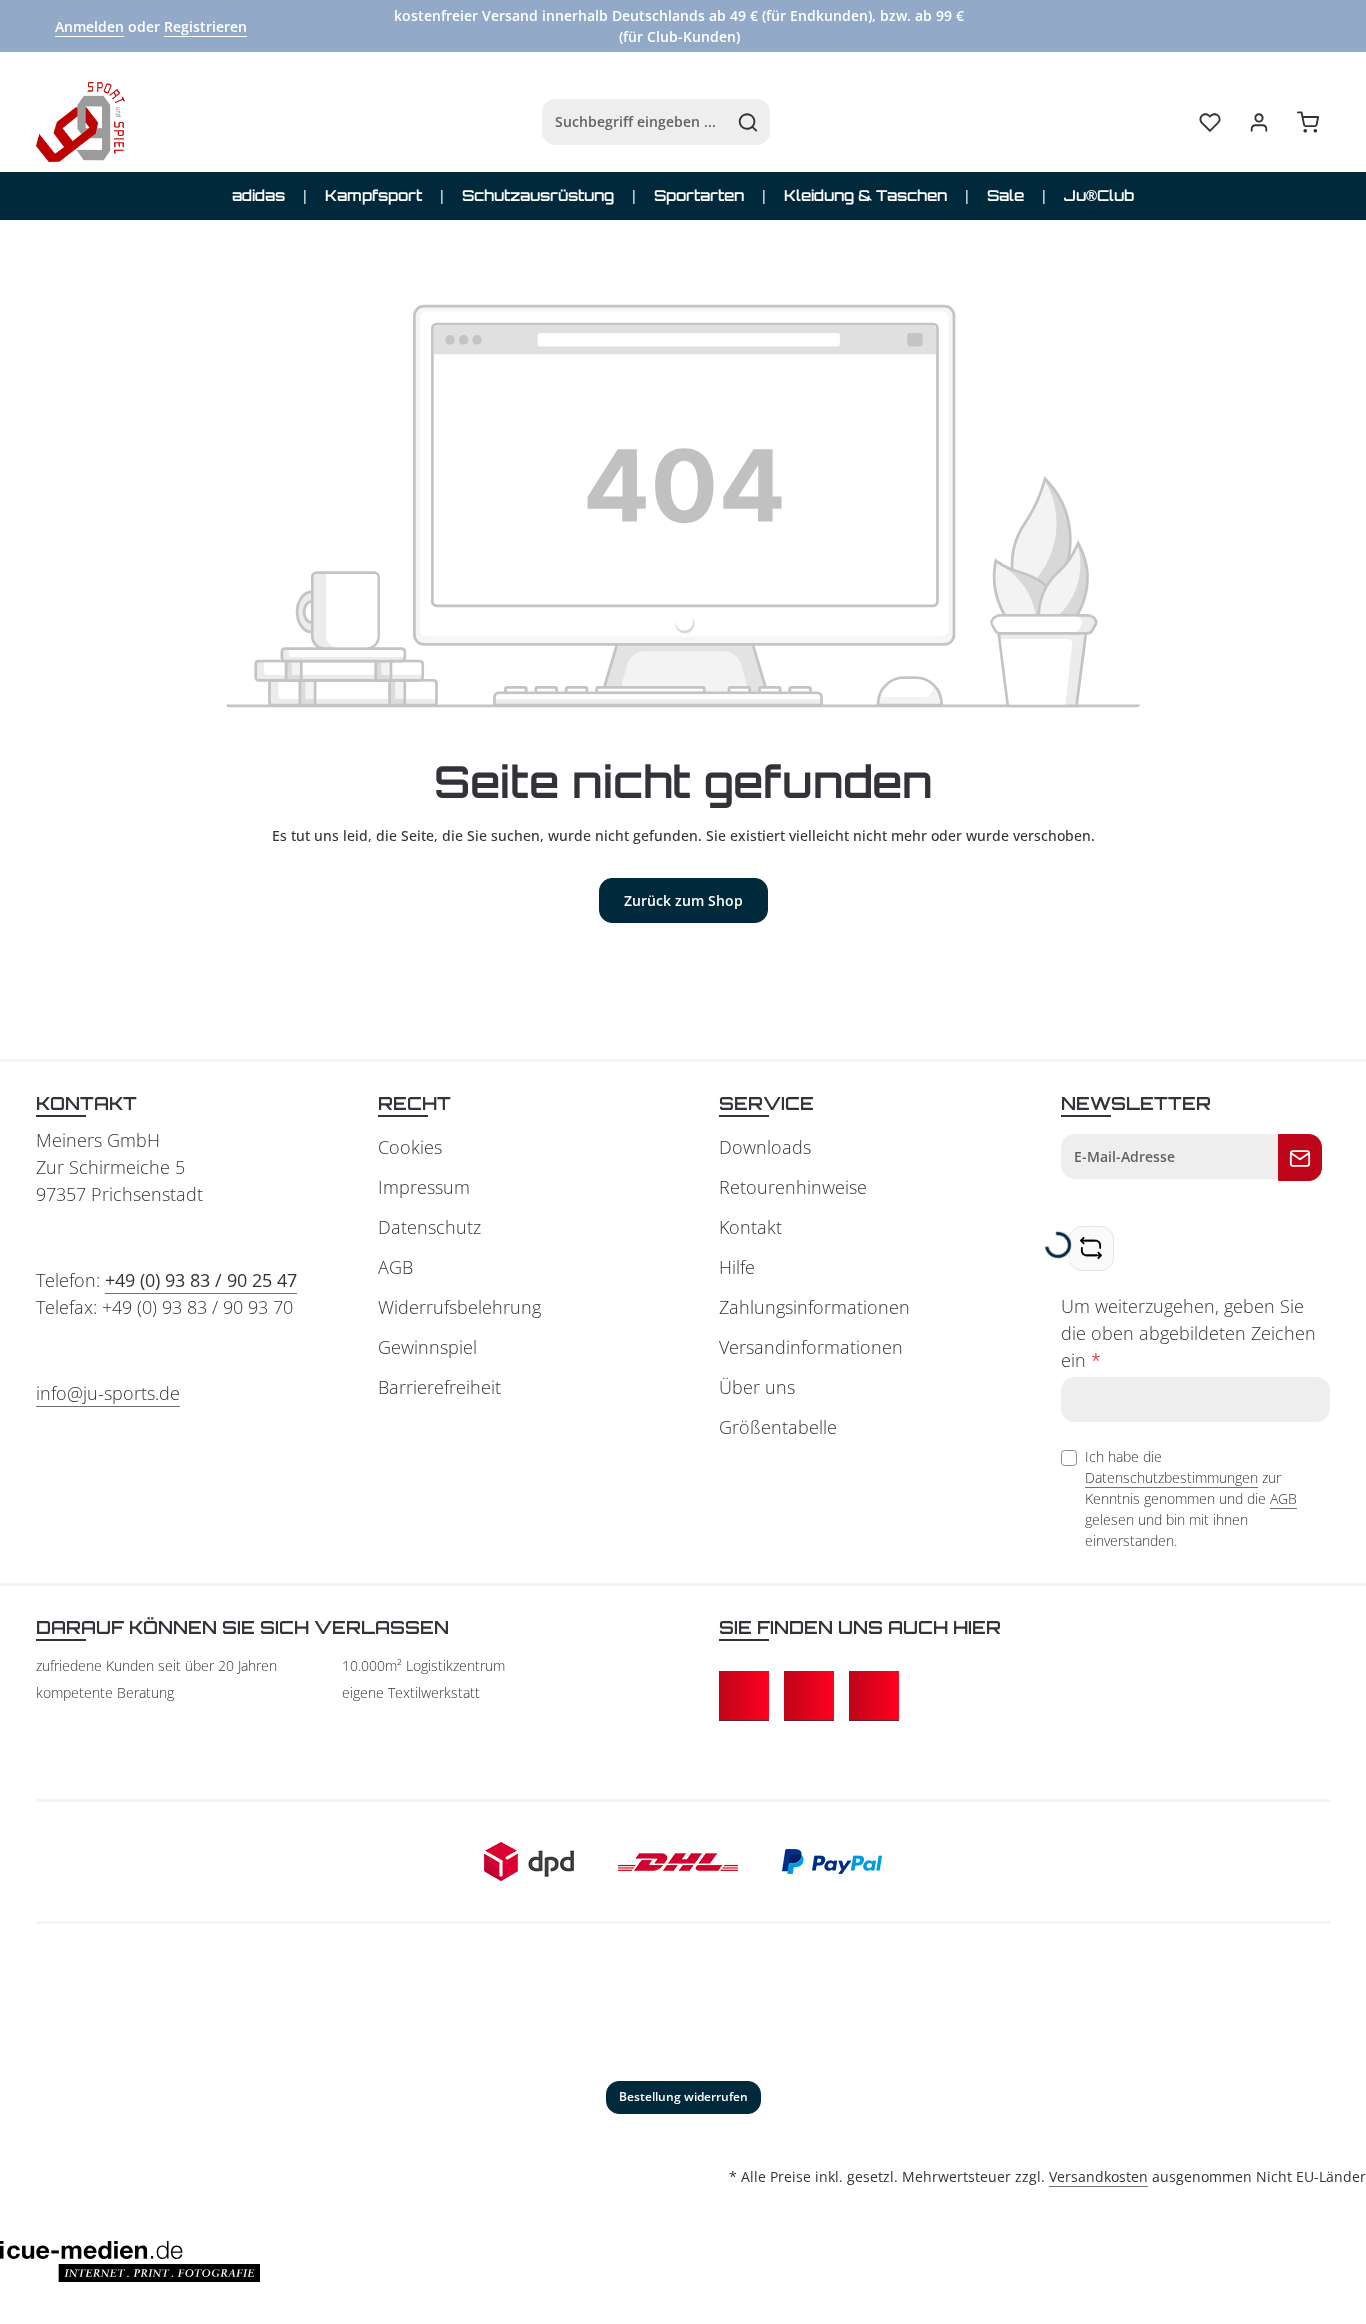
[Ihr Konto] (1258, 122)
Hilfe (737, 1267)
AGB (395, 1267)
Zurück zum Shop (683, 900)
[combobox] (635, 122)
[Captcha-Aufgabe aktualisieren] (1091, 1248)
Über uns (757, 1387)
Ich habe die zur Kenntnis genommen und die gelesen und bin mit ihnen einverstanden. (1191, 1498)
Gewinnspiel (427, 1347)
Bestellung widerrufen (683, 2096)
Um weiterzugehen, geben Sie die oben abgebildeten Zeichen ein (1188, 1333)
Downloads (765, 1147)
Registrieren (205, 26)
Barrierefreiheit (439, 1387)
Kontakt (750, 1227)
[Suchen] (748, 122)
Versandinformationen (811, 1347)
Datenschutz (429, 1227)
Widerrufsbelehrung (459, 1307)
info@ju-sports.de (108, 1393)
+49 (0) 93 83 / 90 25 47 (201, 1280)
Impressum (424, 1187)
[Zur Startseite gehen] (80, 122)
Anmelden (89, 26)
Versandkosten (1098, 2176)
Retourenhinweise (793, 1187)
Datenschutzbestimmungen (1171, 1477)
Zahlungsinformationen (814, 1307)
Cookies (410, 1147)
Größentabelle (778, 1427)
